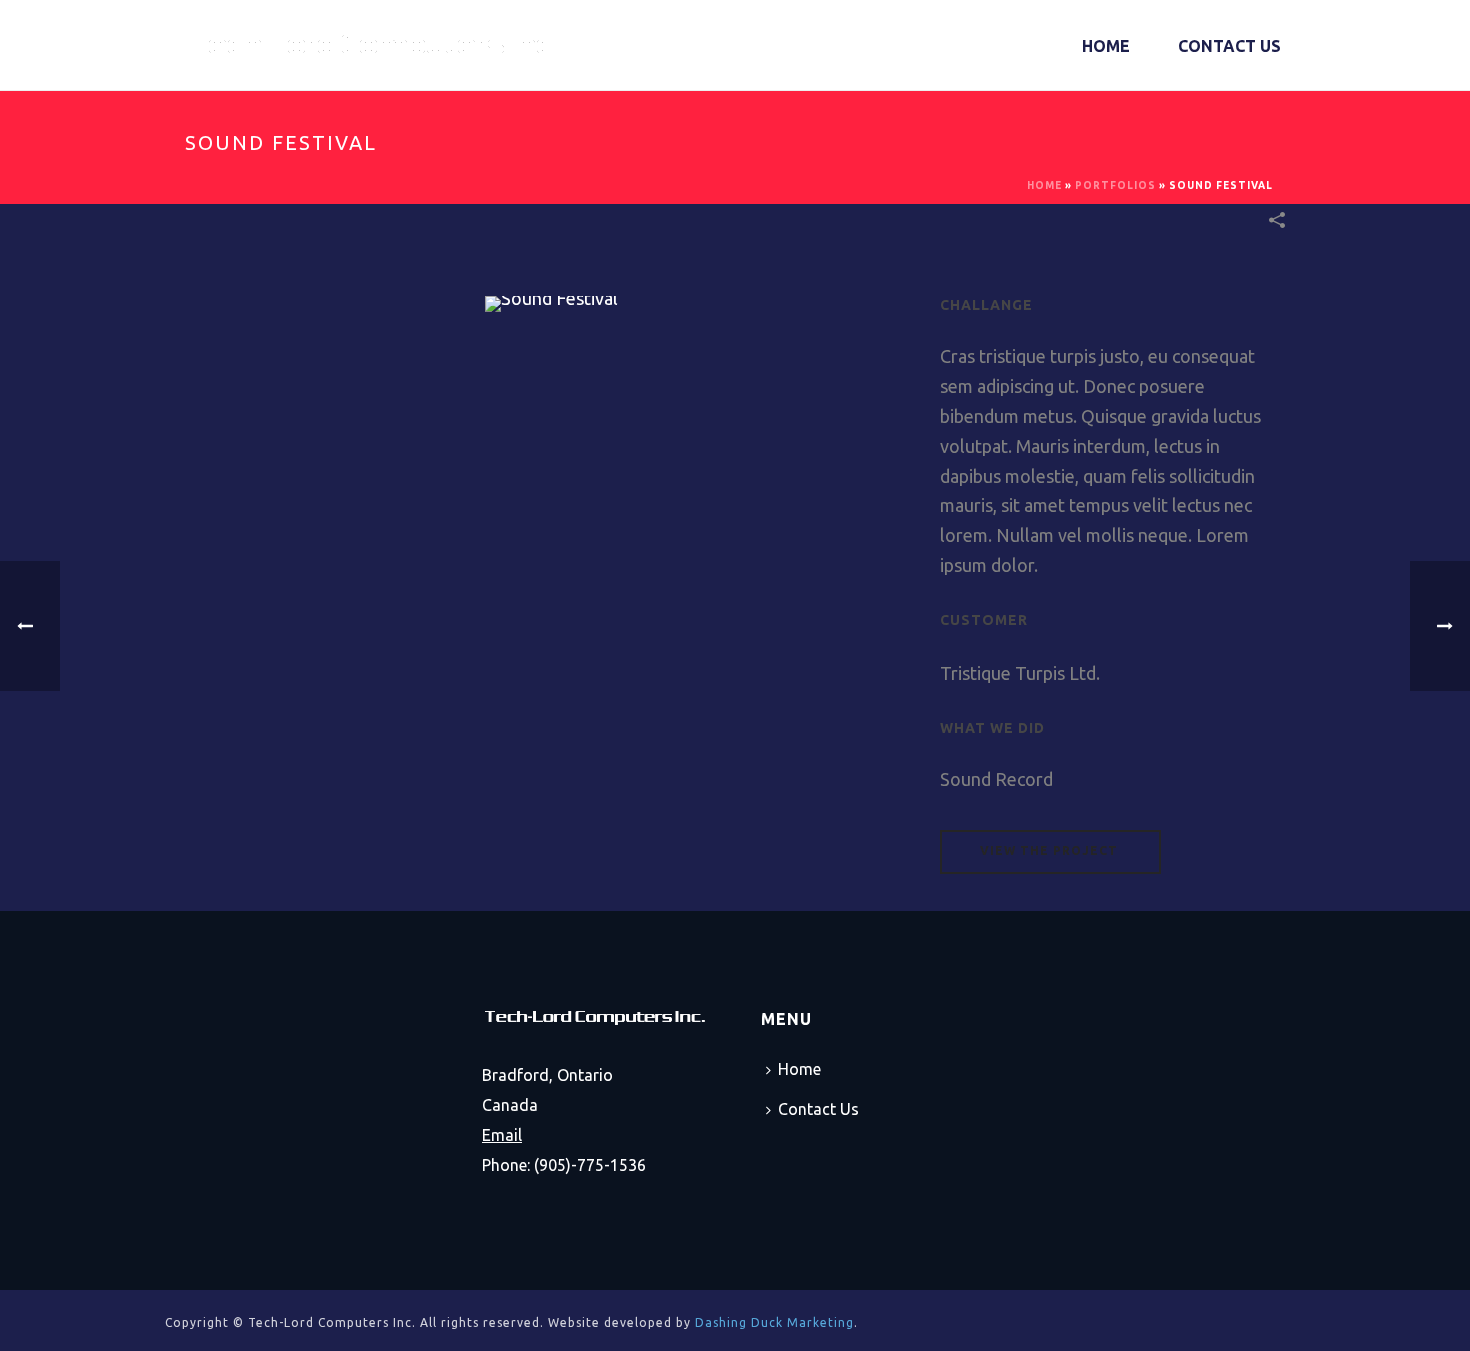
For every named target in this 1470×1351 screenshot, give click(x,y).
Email (502, 1135)
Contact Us (1229, 46)
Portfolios (1115, 185)
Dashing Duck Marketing (774, 1322)
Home (1106, 46)
